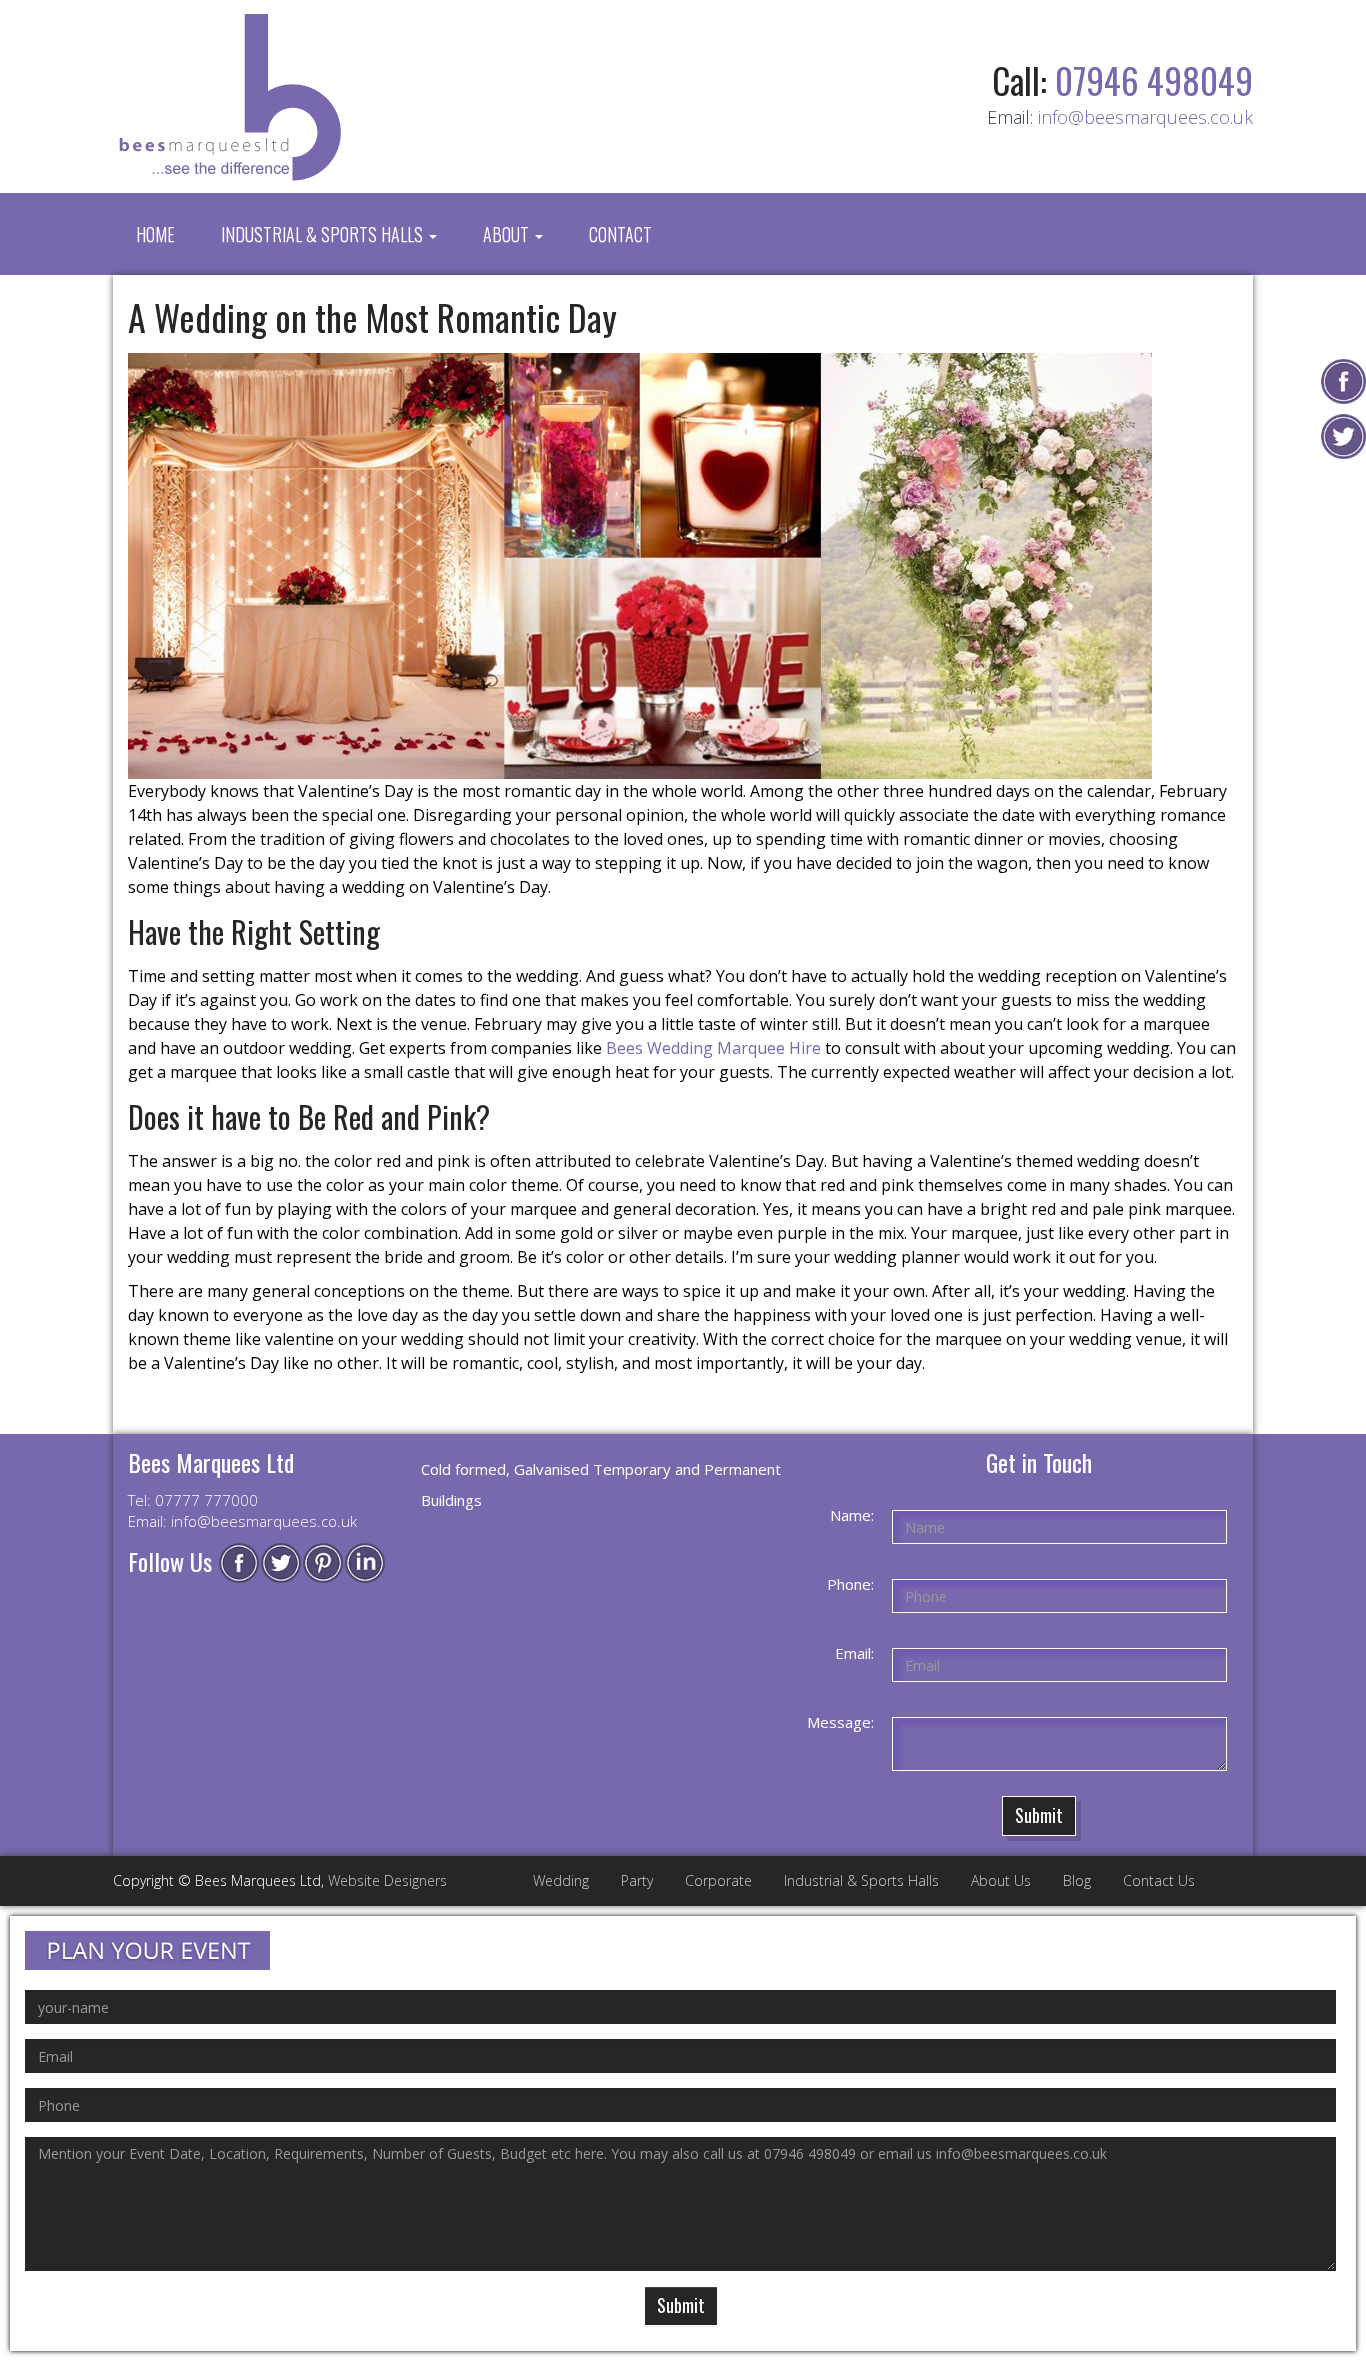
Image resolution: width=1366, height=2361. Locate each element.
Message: (840, 1722)
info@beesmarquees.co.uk (1145, 117)
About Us (1001, 1880)
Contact (620, 234)
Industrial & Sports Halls (324, 234)
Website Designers (387, 1880)
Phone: (850, 1584)
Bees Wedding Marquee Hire (713, 1048)
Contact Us (1159, 1880)
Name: (852, 1515)
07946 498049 (1154, 80)
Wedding (561, 1880)
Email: (854, 1653)
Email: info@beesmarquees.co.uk (242, 1521)
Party (637, 1880)
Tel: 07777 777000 (193, 1500)
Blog (1077, 1880)
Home (155, 234)
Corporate (718, 1880)
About (508, 234)
